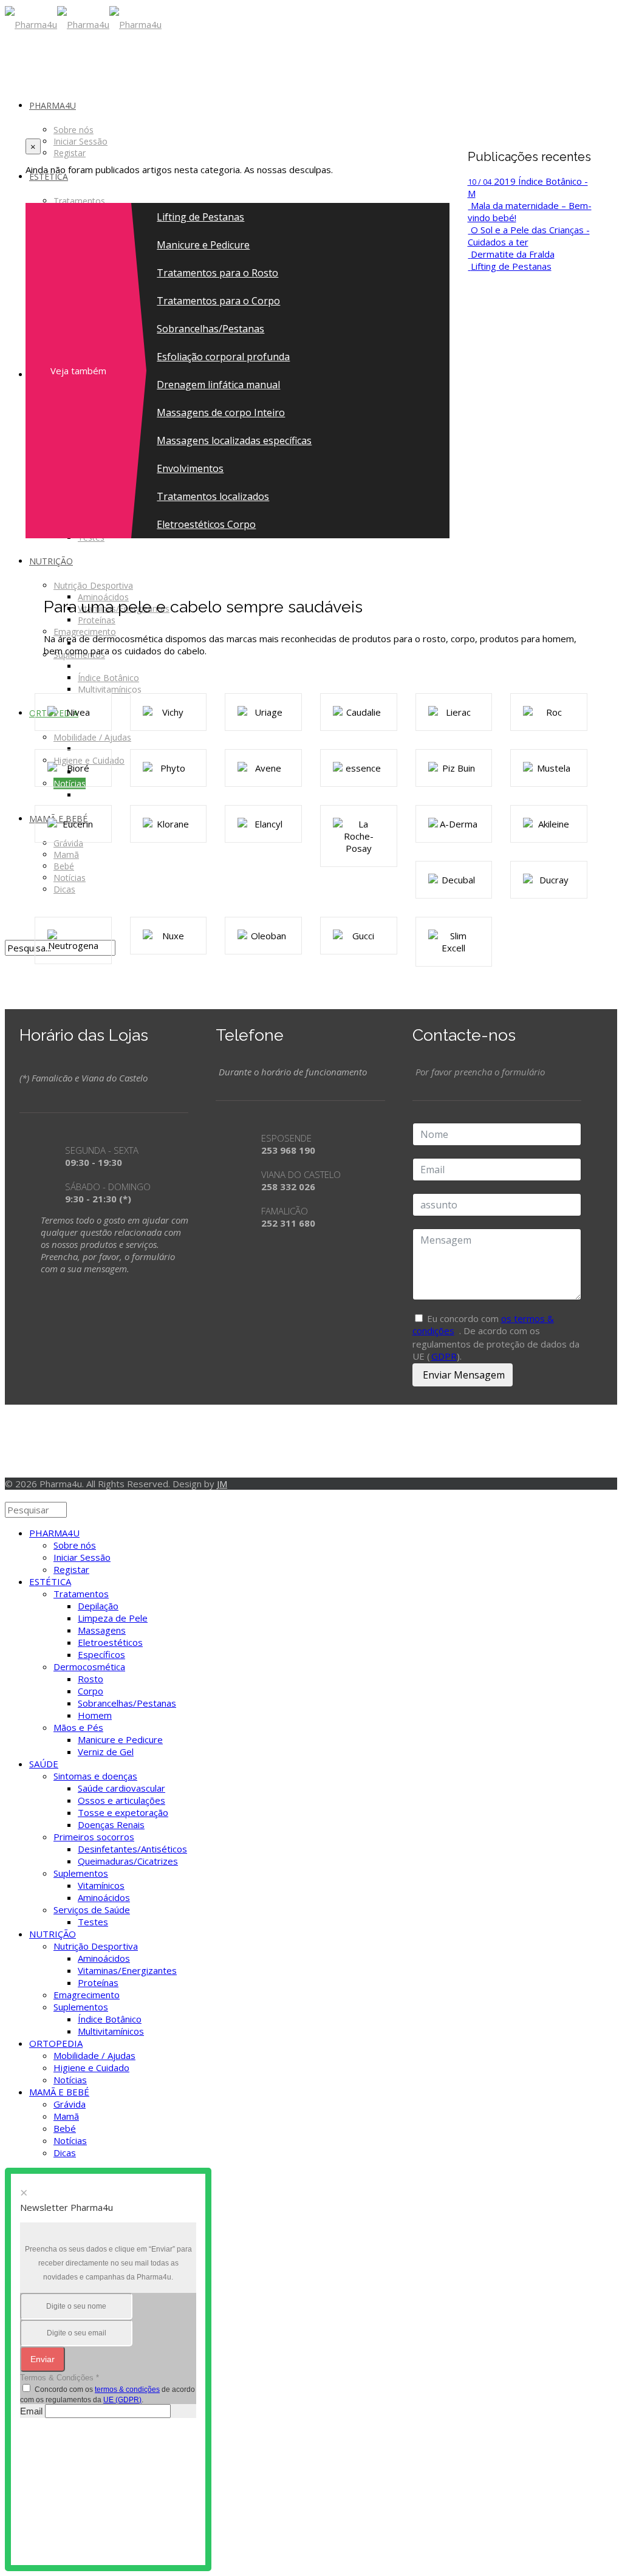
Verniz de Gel (106, 1752)
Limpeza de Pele (113, 1618)
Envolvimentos (190, 468)
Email (31, 2411)
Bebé (65, 2128)
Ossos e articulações (121, 1800)
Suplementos (81, 1873)
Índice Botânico (110, 2019)
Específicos (101, 1654)
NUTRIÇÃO (53, 1934)
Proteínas (98, 1982)
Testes (93, 1922)
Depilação (98, 1606)
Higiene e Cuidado (91, 2067)
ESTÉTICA (50, 1581)
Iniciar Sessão (82, 1557)
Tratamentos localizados (213, 496)
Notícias (70, 2080)
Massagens (102, 1630)
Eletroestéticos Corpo (206, 524)
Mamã (66, 2116)
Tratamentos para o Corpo (218, 301)
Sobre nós (75, 1545)
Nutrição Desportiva (96, 1946)
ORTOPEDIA (56, 2043)
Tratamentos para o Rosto (217, 273)
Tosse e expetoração (123, 1812)
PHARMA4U (54, 1533)
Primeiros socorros (94, 1837)
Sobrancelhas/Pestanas (210, 329)
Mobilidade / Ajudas (94, 2055)
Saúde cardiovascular (121, 1788)
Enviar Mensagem (463, 1375)
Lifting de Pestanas (200, 217)
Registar (71, 1569)
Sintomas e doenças (95, 1776)
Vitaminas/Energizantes (127, 1970)
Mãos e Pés (78, 1727)
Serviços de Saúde (92, 1910)
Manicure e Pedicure (203, 245)
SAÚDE (44, 1764)
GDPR (444, 1356)
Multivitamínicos (111, 2031)
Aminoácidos (104, 1897)
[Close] (9, 1496)
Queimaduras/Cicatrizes (128, 1861)
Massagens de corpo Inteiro (221, 413)
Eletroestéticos (110, 1642)
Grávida (70, 2104)
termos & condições (127, 2389)
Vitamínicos (101, 1885)
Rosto (91, 1679)
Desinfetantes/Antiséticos (132, 1849)
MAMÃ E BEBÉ (59, 2092)
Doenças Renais (111, 1824)
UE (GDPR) (122, 2400)
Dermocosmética (89, 1667)
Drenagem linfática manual (218, 385)
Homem (95, 1715)
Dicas (65, 2153)
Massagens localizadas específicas (234, 440)
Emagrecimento (87, 1995)
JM (222, 1484)
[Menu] (9, 61)
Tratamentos (81, 1594)
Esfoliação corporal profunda (223, 357)
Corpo (91, 1691)
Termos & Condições (60, 2378)
